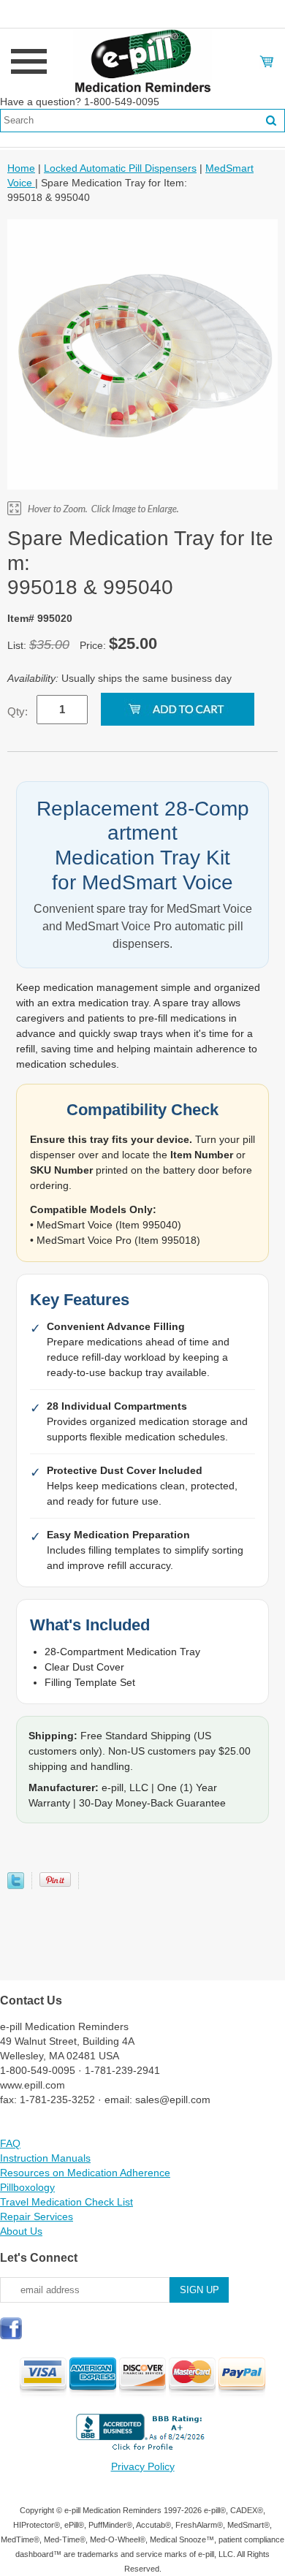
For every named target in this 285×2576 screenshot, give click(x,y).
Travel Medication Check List (66, 2202)
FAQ (10, 2143)
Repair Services (37, 2216)
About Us (21, 2231)
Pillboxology (27, 2187)
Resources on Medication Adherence (85, 2173)
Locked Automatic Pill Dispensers (120, 168)
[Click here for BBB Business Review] (142, 2452)
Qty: (18, 711)
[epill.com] (142, 61)
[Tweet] (16, 1885)
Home (21, 168)
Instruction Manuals (45, 2158)
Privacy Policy (143, 2466)
